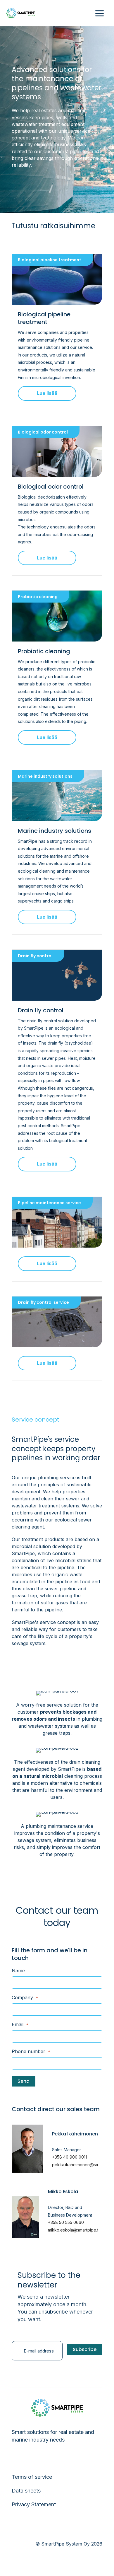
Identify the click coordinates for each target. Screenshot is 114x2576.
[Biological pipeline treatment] (57, 279)
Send (24, 2081)
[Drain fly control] (57, 975)
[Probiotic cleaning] (57, 616)
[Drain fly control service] (57, 1321)
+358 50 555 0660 (66, 2222)
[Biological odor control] (57, 451)
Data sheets (26, 2491)
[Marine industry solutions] (57, 795)
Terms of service (32, 2477)
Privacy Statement (34, 2504)
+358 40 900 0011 (69, 2157)
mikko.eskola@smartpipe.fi (74, 2230)
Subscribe (85, 2349)
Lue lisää (47, 393)
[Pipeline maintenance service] (57, 1222)
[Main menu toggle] (100, 13)
